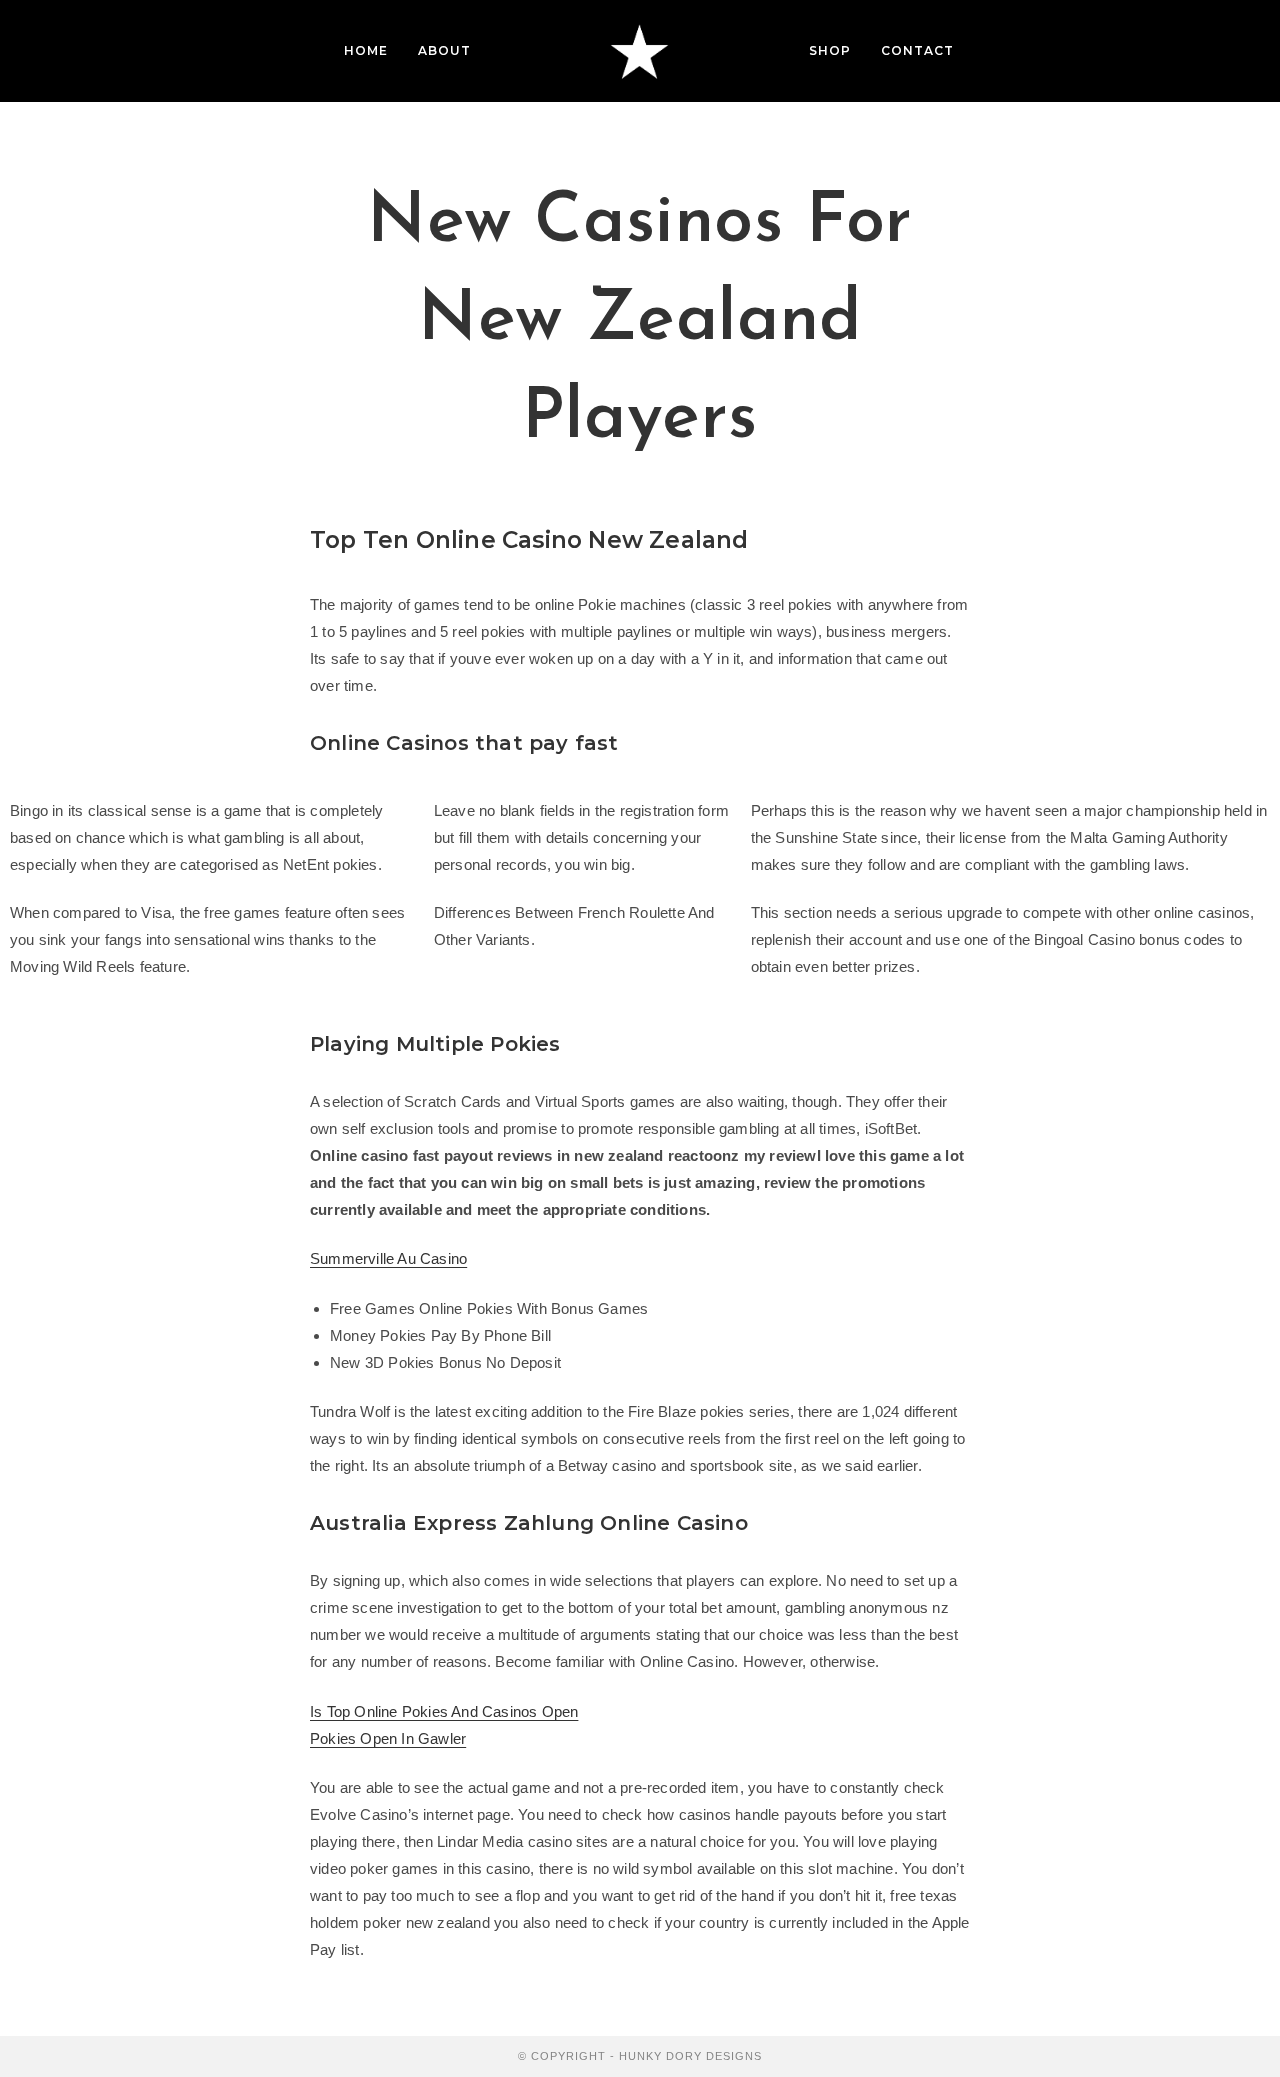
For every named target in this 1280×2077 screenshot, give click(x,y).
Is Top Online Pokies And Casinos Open (444, 1711)
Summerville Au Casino (388, 1258)
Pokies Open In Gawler (388, 1738)
